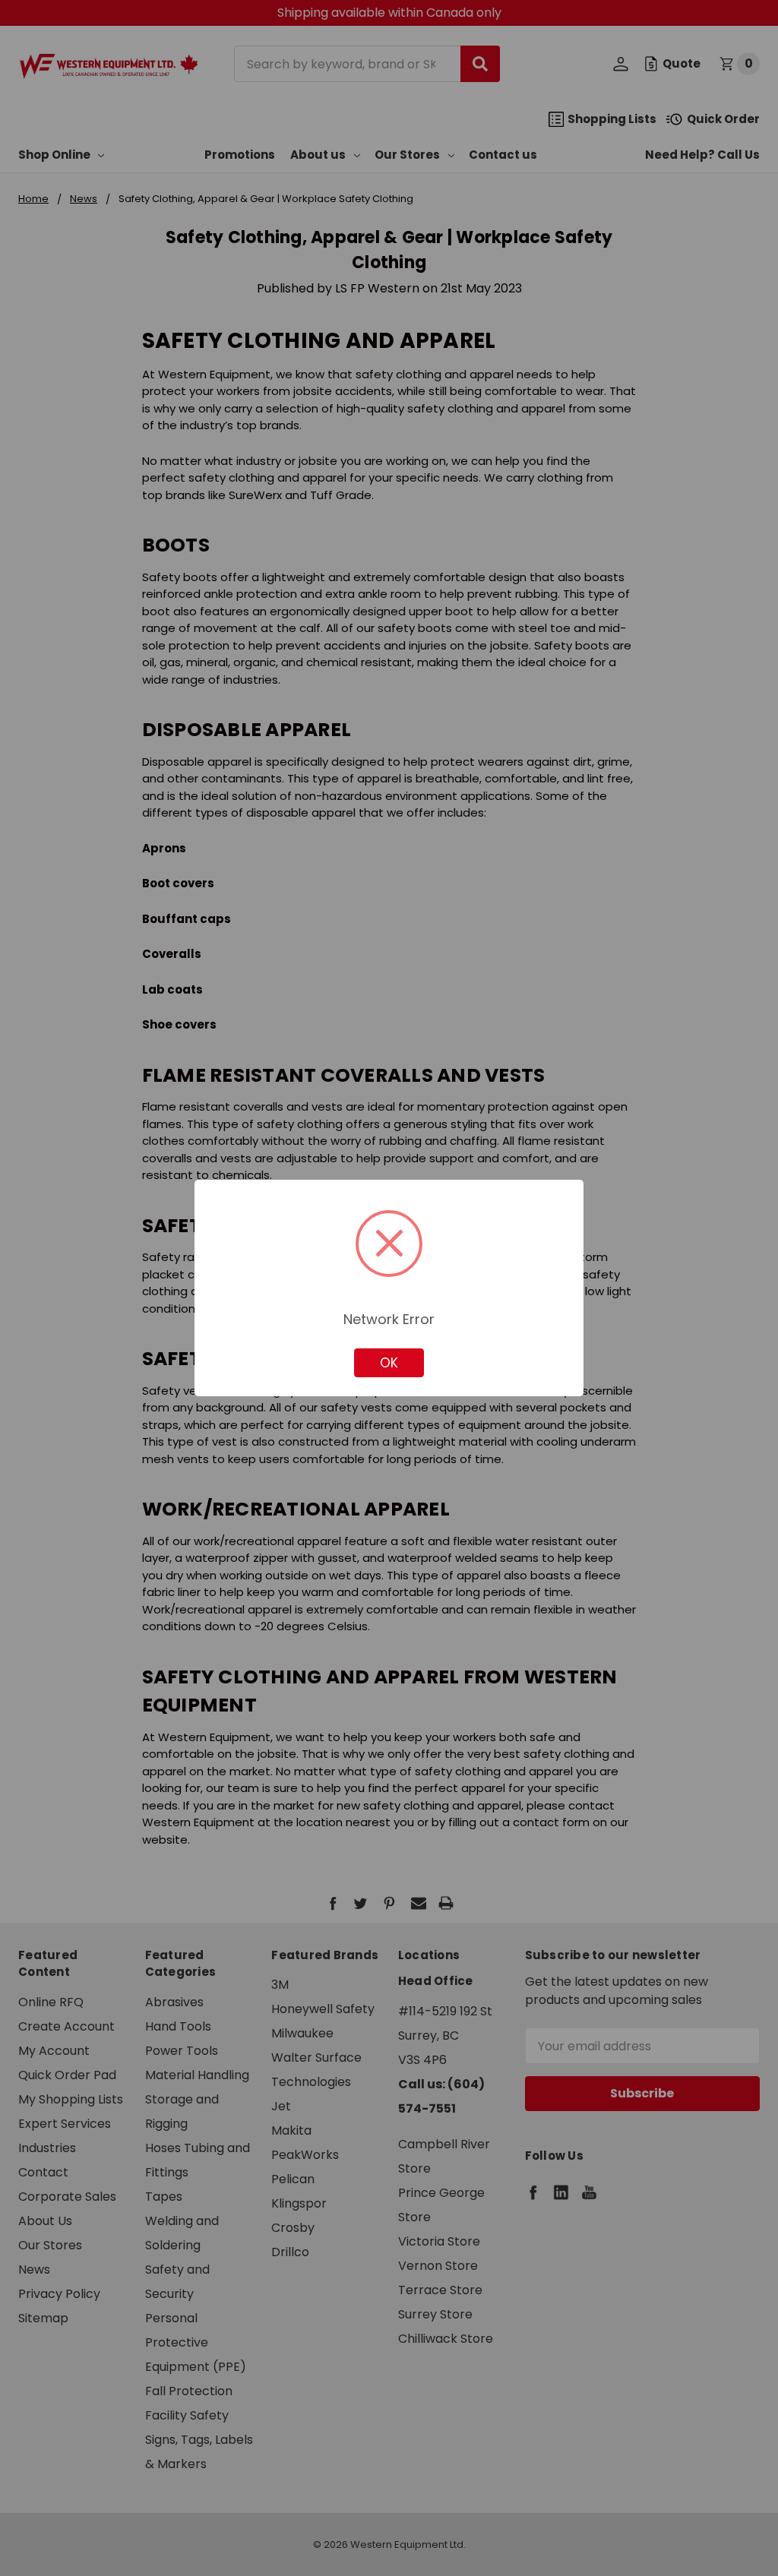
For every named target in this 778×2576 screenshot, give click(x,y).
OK (389, 1363)
